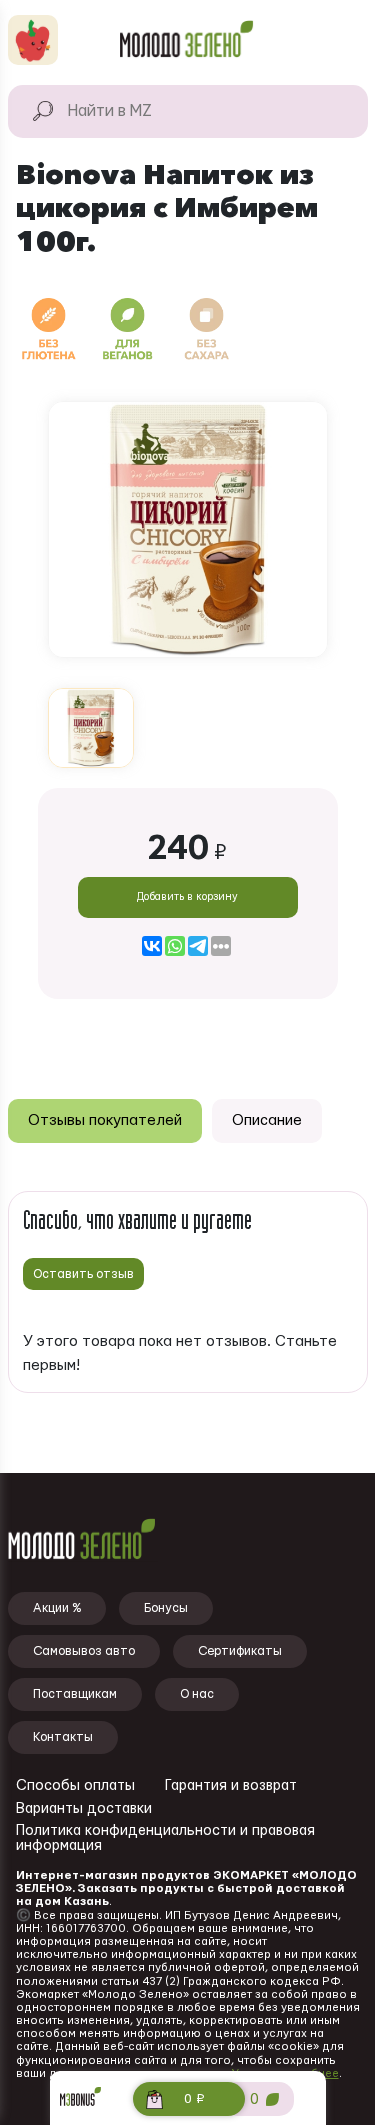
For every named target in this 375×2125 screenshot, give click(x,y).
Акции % (57, 1608)
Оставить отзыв (83, 1274)
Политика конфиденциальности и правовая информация (165, 1838)
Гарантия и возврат (231, 1786)
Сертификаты (240, 1651)
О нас (197, 1694)
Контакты (63, 1737)
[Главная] (187, 40)
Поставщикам (75, 1694)
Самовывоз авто (84, 1651)
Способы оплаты (75, 1786)
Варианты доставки (84, 1809)
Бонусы (166, 1608)
